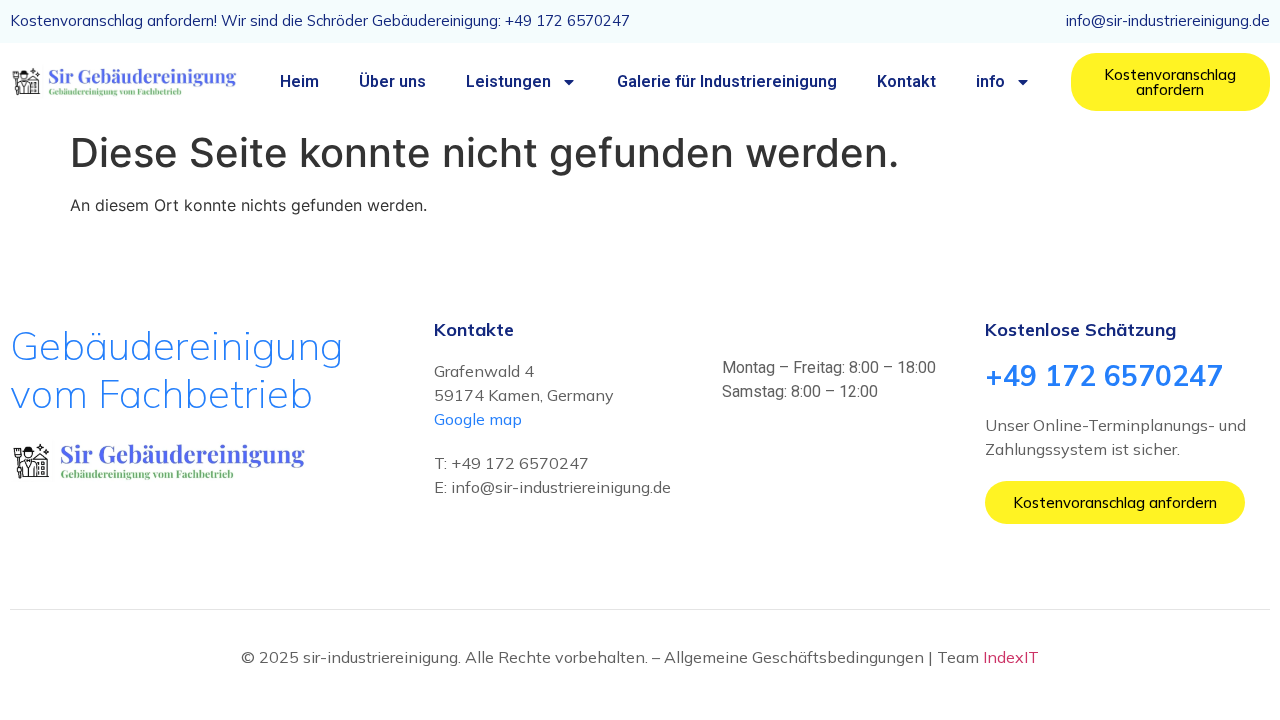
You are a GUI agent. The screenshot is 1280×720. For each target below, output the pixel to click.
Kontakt (906, 81)
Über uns (392, 81)
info (990, 81)
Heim (299, 81)
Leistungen (508, 81)
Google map (478, 419)
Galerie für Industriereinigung (727, 81)
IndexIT (1011, 657)
